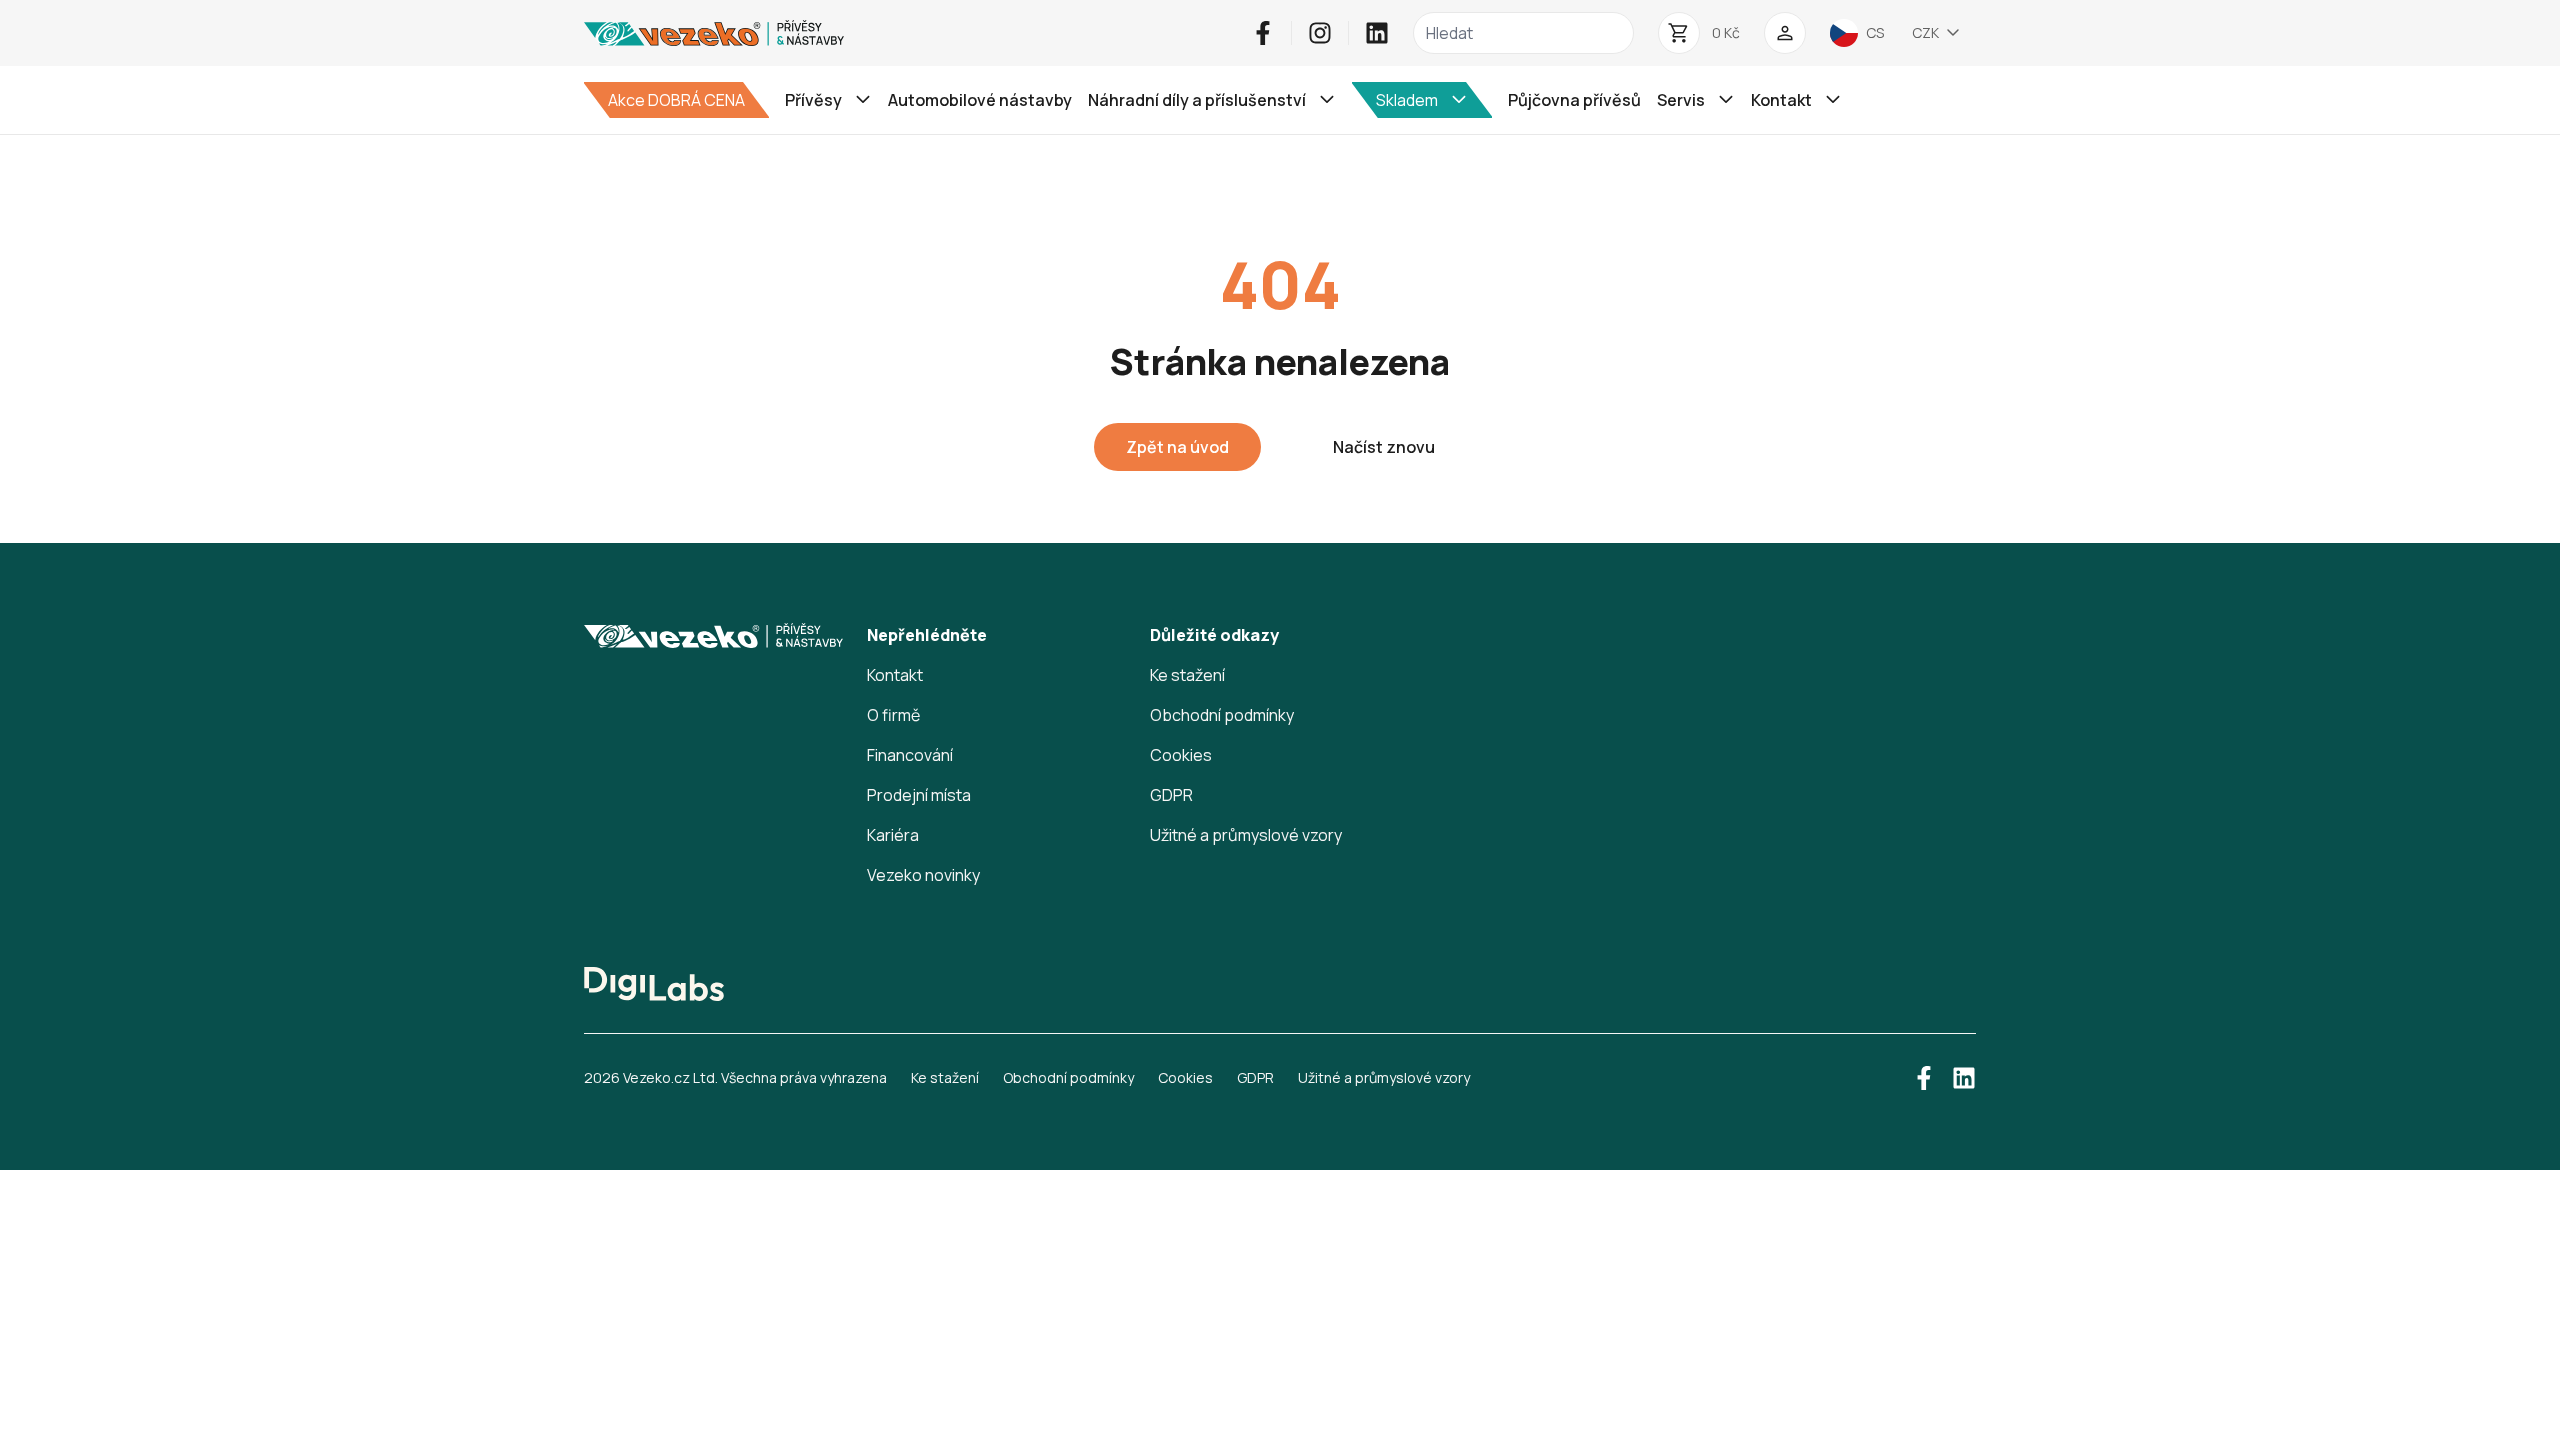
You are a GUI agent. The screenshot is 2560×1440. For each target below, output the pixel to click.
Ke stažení (1187, 675)
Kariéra (893, 835)
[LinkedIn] (1377, 33)
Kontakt (895, 675)
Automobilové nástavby (980, 100)
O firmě (893, 715)
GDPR (1171, 795)
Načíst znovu (1384, 447)
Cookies (1181, 755)
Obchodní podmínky (1222, 715)
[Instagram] (1320, 33)
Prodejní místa (919, 795)
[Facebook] (1263, 33)
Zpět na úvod (1177, 447)
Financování (910, 755)
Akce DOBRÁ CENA (676, 100)
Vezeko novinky (923, 875)
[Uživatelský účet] (1785, 33)
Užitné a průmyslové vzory (1246, 835)
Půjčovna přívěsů (1574, 100)
